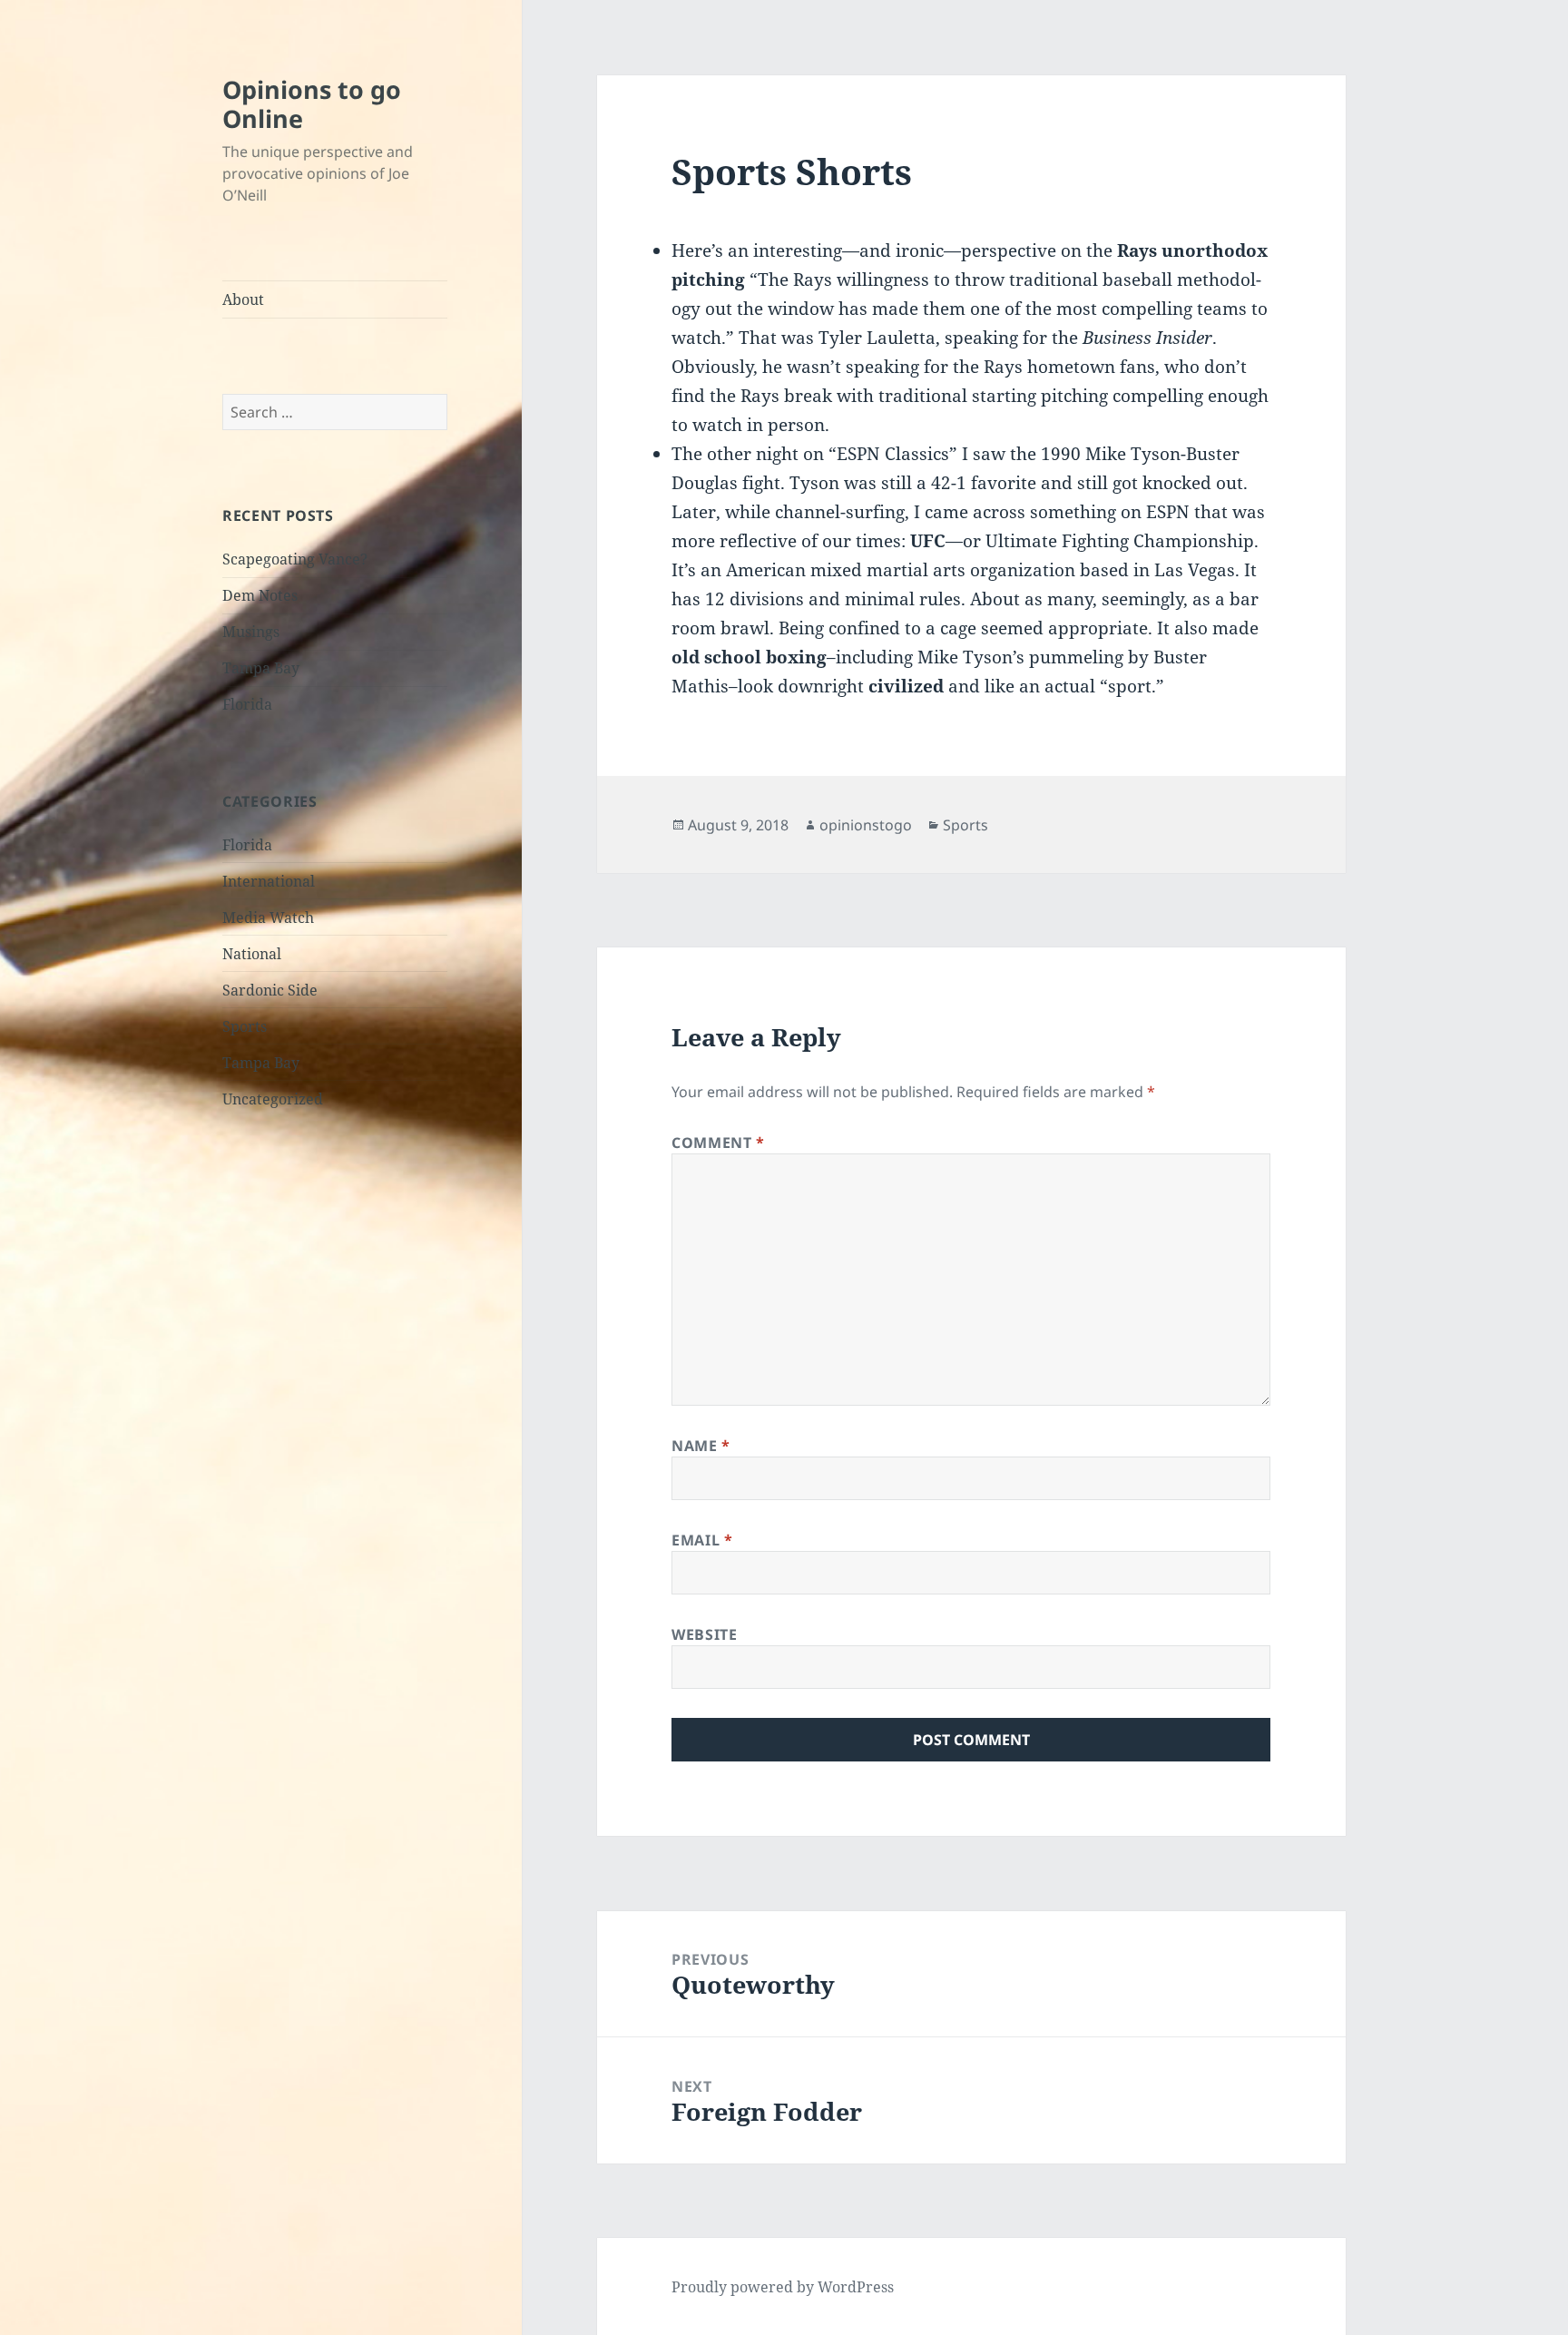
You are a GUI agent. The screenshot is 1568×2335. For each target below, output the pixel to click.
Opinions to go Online (312, 104)
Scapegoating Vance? (295, 559)
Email (702, 1540)
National (252, 954)
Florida (247, 704)
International (269, 881)
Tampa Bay (261, 668)
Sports (245, 1026)
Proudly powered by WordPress (783, 2287)
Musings (251, 632)
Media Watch (268, 917)
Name (701, 1446)
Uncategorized (273, 1099)
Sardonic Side (270, 990)
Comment (718, 1143)
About (243, 299)
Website (704, 1634)
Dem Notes (260, 595)
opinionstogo (866, 825)
